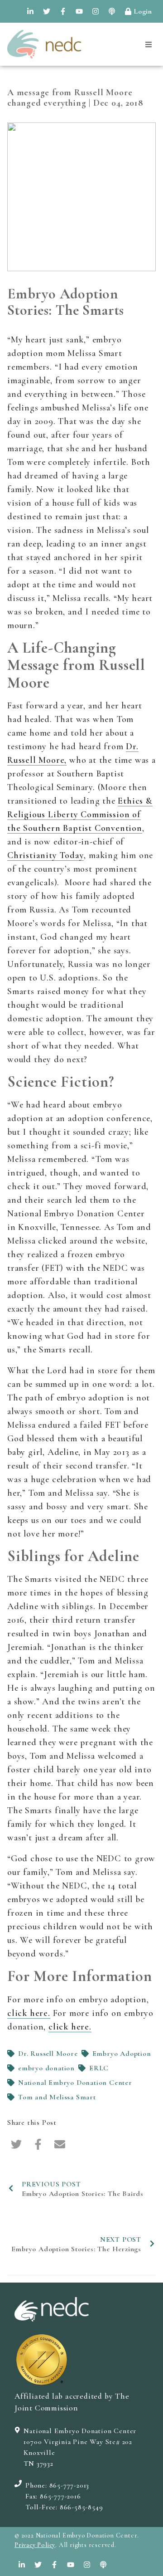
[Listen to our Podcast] (112, 11)
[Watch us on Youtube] (79, 11)
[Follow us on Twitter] (47, 11)
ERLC (99, 2068)
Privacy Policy (35, 2545)
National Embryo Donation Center (75, 2083)
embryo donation (46, 2068)
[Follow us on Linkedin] (30, 11)
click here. (29, 2013)
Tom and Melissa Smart (57, 2097)
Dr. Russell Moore (48, 2054)
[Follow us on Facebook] (63, 11)
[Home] (44, 44)
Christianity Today (46, 855)
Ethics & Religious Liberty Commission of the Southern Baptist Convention (80, 815)
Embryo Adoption (122, 2054)
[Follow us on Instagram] (96, 11)
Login (143, 11)
